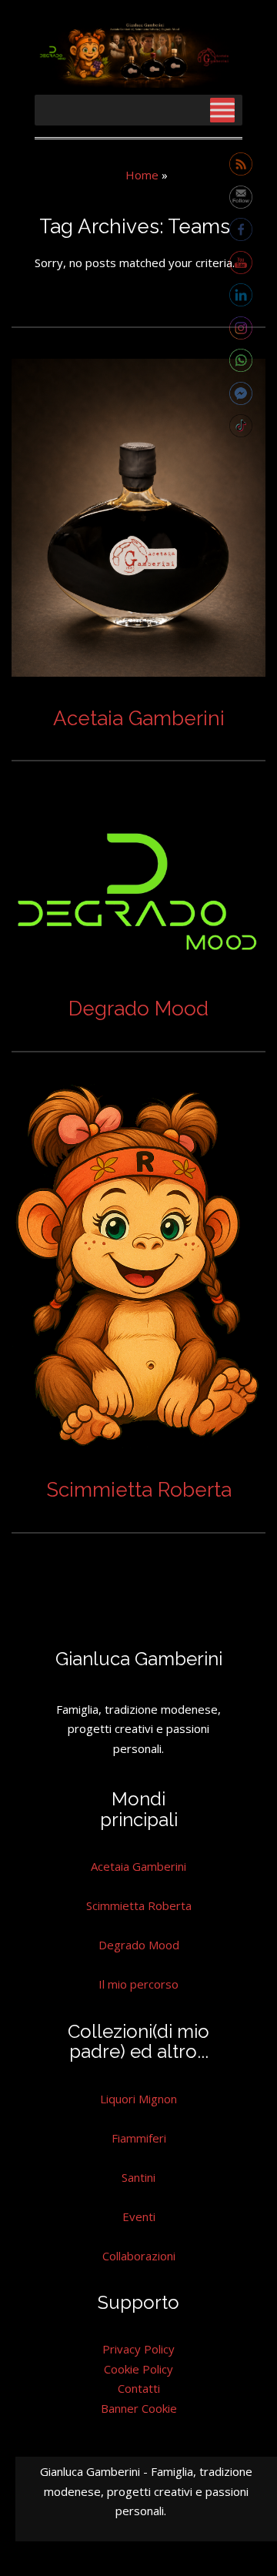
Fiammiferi (139, 2138)
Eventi (139, 2216)
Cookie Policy (138, 2369)
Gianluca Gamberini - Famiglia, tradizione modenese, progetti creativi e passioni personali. (146, 2491)
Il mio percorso (138, 1984)
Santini (138, 2177)
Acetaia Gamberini (139, 718)
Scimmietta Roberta (139, 1490)
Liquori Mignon (138, 2099)
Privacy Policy (138, 2349)
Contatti (139, 2388)
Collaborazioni (139, 2256)
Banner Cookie (139, 2408)
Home (142, 175)
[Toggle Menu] (222, 110)
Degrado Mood (138, 1009)
